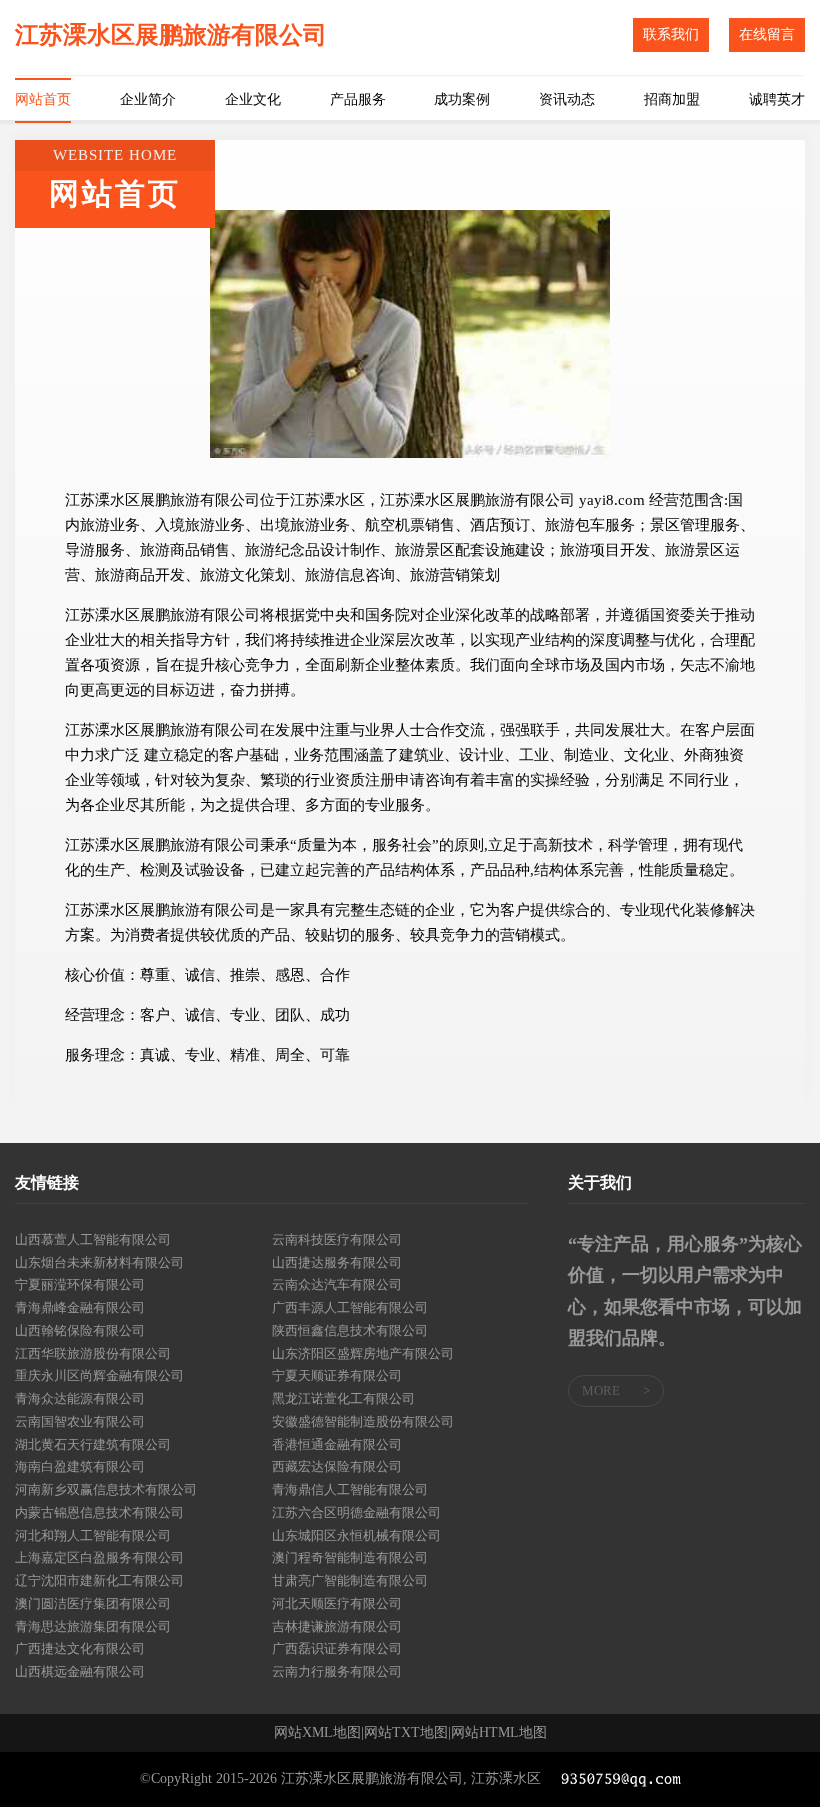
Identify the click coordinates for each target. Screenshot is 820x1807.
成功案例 (462, 99)
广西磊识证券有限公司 (337, 1648)
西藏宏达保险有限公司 (337, 1466)
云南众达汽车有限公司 (337, 1284)
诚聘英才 (777, 99)
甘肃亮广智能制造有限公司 (350, 1580)
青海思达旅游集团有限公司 (93, 1626)
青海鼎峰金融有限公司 (80, 1307)
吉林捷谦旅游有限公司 (337, 1626)
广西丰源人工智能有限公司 (350, 1307)
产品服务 (358, 99)
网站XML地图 (317, 1733)
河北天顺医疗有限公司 (337, 1603)
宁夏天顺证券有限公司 (337, 1375)
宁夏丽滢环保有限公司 (80, 1284)
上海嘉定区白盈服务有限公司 (99, 1557)
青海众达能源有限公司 (80, 1398)
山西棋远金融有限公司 (80, 1671)
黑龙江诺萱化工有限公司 (343, 1398)
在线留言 (767, 34)
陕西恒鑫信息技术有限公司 (350, 1330)
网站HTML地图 (499, 1733)
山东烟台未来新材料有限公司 (99, 1262)
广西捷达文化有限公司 (80, 1648)
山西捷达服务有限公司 (337, 1262)
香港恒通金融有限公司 (337, 1444)
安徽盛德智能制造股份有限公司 (363, 1421)
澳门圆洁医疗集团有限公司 (93, 1603)
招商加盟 (672, 99)
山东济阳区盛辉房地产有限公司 (363, 1353)
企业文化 (253, 99)
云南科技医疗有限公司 (337, 1239)
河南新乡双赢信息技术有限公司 (106, 1489)
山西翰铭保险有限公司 (80, 1330)
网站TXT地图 (406, 1733)
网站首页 (43, 99)
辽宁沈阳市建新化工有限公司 (99, 1580)
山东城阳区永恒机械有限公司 (356, 1535)
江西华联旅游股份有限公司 (93, 1353)
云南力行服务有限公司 (337, 1671)
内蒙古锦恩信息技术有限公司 (99, 1512)
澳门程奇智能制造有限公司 (350, 1557)
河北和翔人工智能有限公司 (93, 1535)
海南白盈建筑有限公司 (80, 1466)
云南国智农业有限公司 (80, 1421)
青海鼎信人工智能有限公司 (350, 1489)
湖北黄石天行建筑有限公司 (93, 1444)
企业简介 (148, 99)
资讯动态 (567, 99)
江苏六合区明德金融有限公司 (356, 1512)
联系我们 (671, 34)
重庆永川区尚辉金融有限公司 (99, 1375)
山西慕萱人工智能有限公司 (93, 1239)
